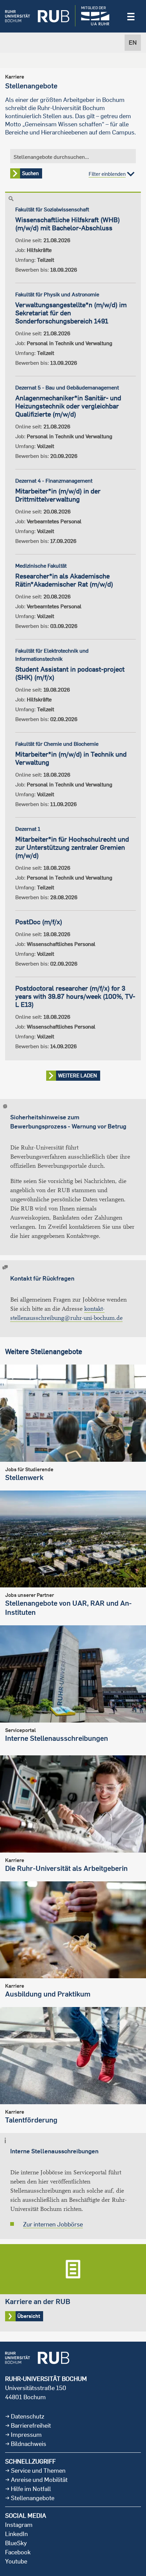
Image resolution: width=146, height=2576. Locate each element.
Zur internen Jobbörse (53, 2224)
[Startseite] (37, 16)
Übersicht (73, 2288)
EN (133, 43)
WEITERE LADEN (77, 1075)
